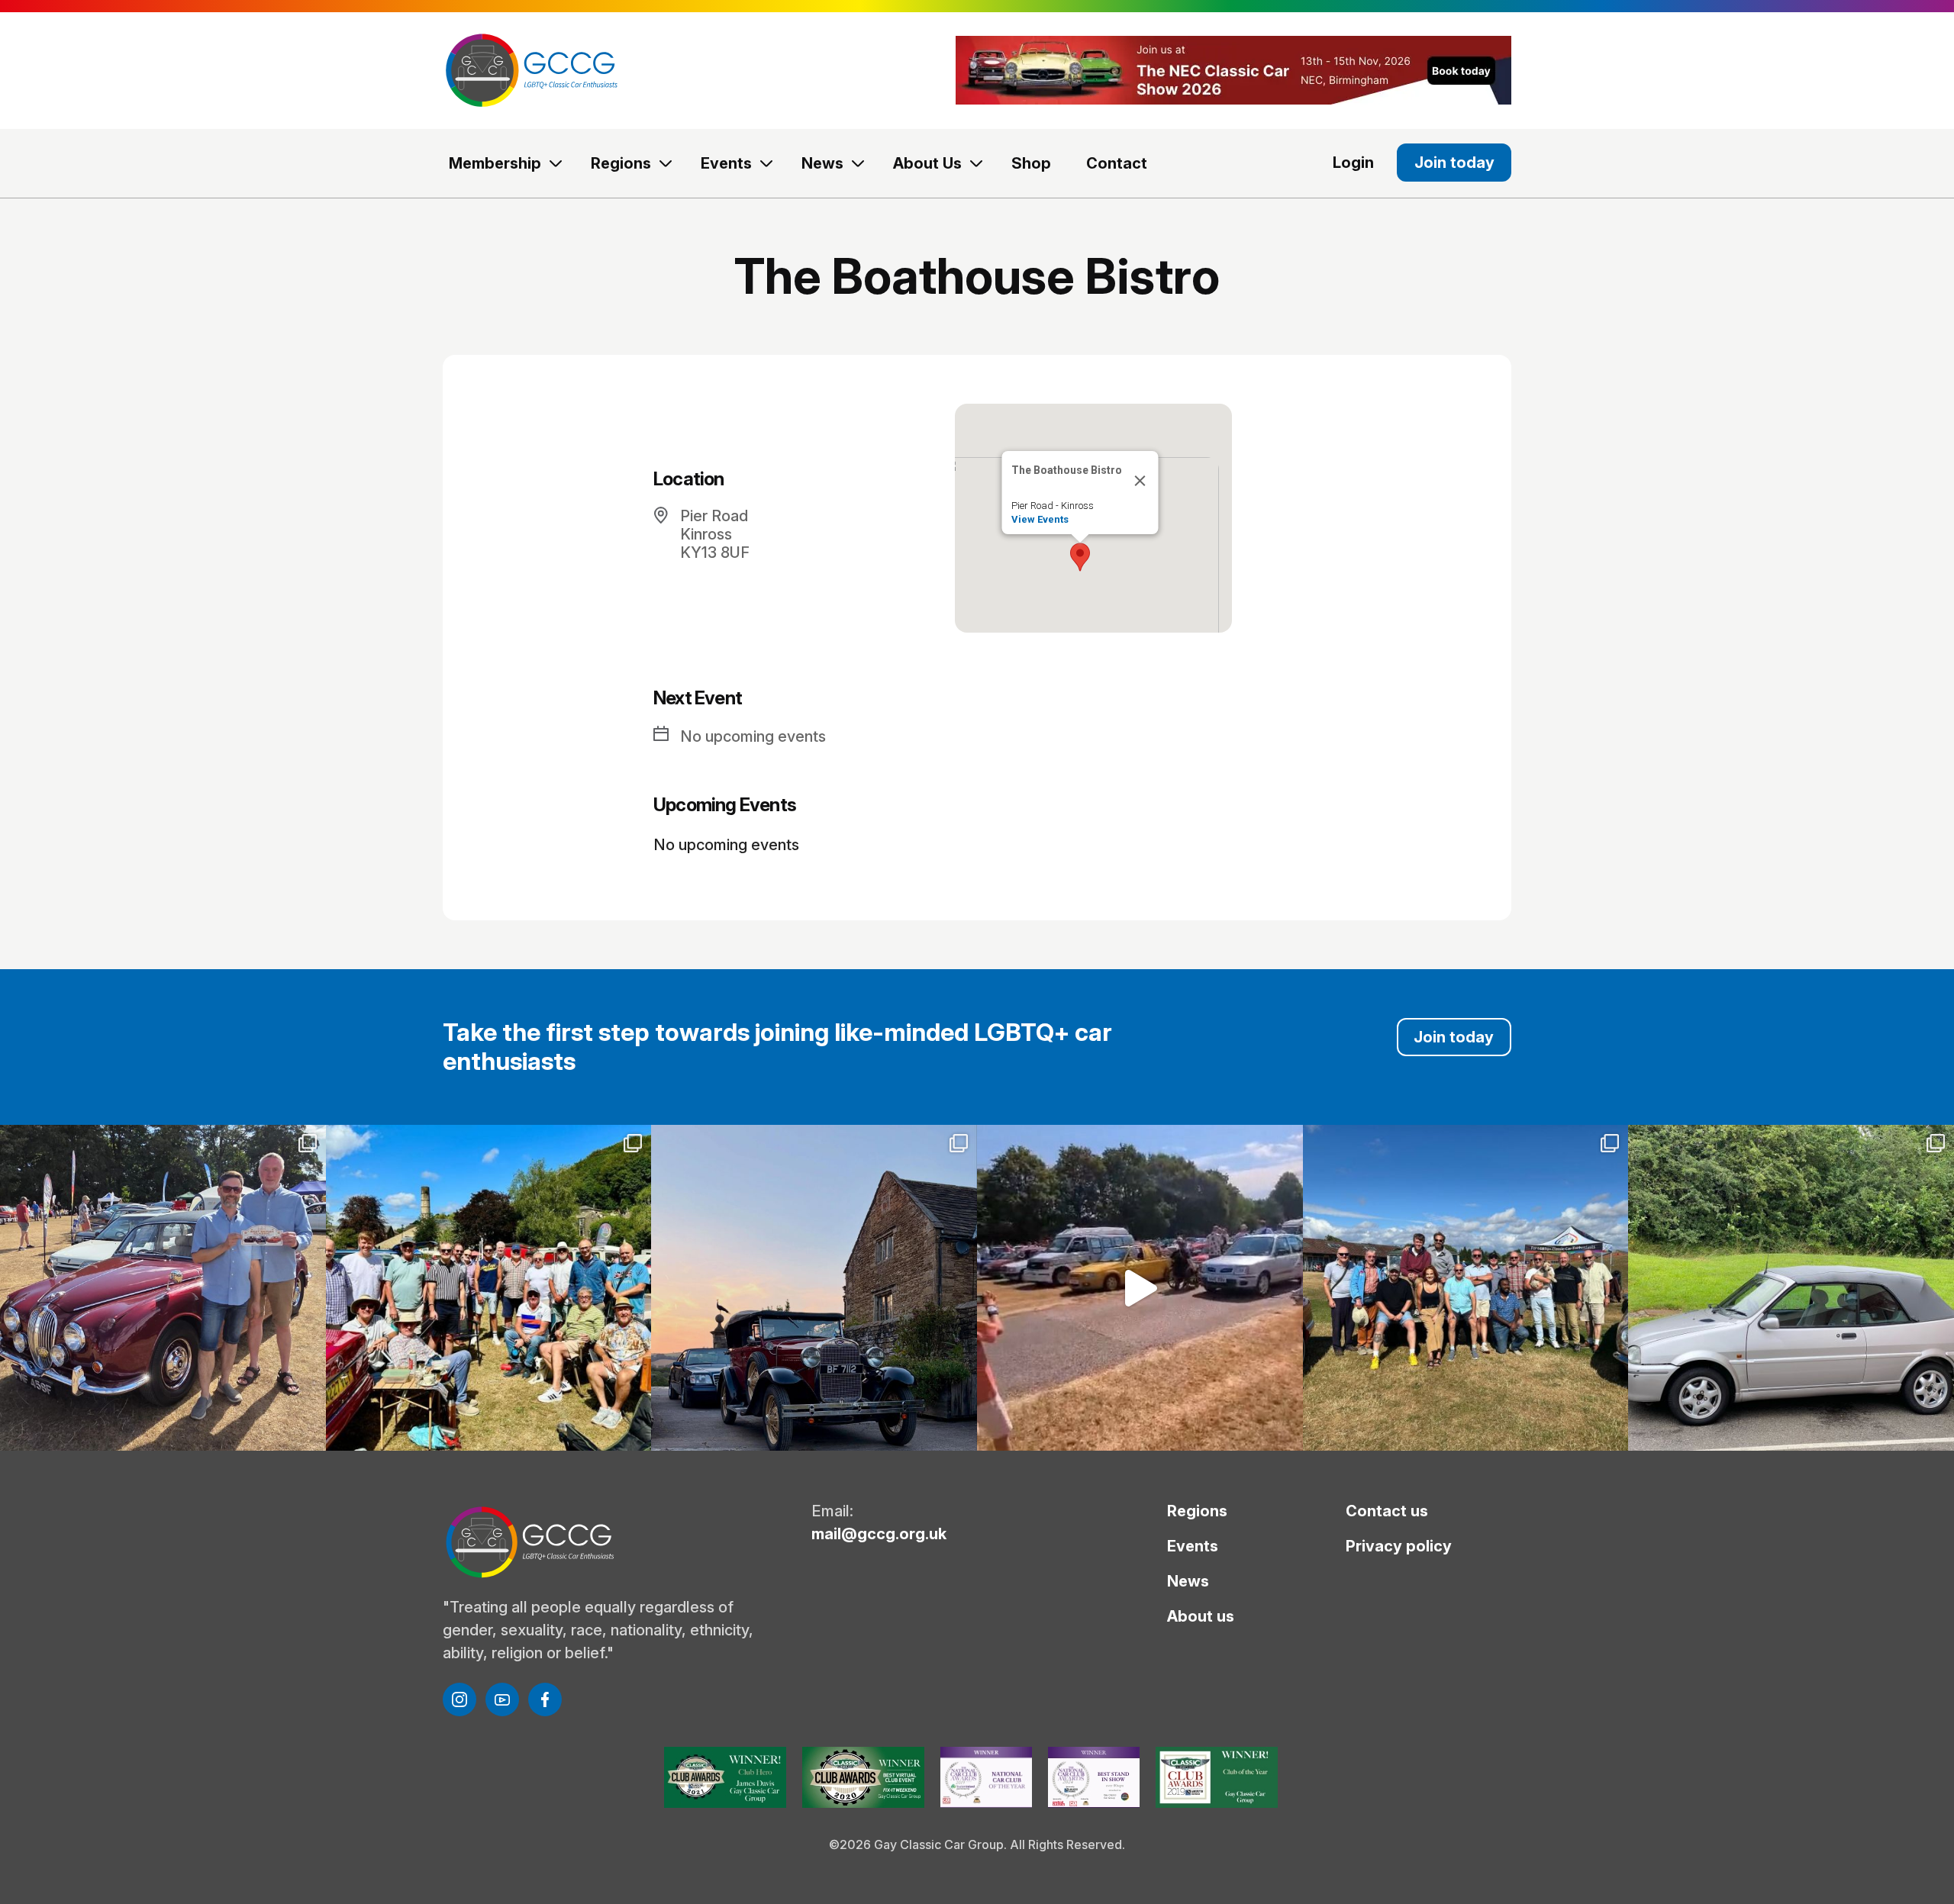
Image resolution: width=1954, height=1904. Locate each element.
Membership (495, 163)
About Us (927, 163)
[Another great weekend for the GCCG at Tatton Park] (163, 1288)
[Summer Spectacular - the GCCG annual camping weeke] (814, 1288)
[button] (1080, 557)
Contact (1117, 163)
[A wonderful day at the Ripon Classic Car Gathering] (1466, 1288)
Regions (621, 163)
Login (1353, 163)
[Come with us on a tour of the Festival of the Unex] (1140, 1288)
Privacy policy (1399, 1546)
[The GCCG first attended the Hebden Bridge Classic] (489, 1288)
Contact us (1387, 1511)
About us (1201, 1616)
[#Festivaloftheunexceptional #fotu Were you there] (1791, 1288)
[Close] (1140, 481)
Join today (1454, 163)
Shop (1031, 163)
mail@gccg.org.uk (879, 1534)
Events (726, 163)
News (822, 163)
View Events (1039, 519)
